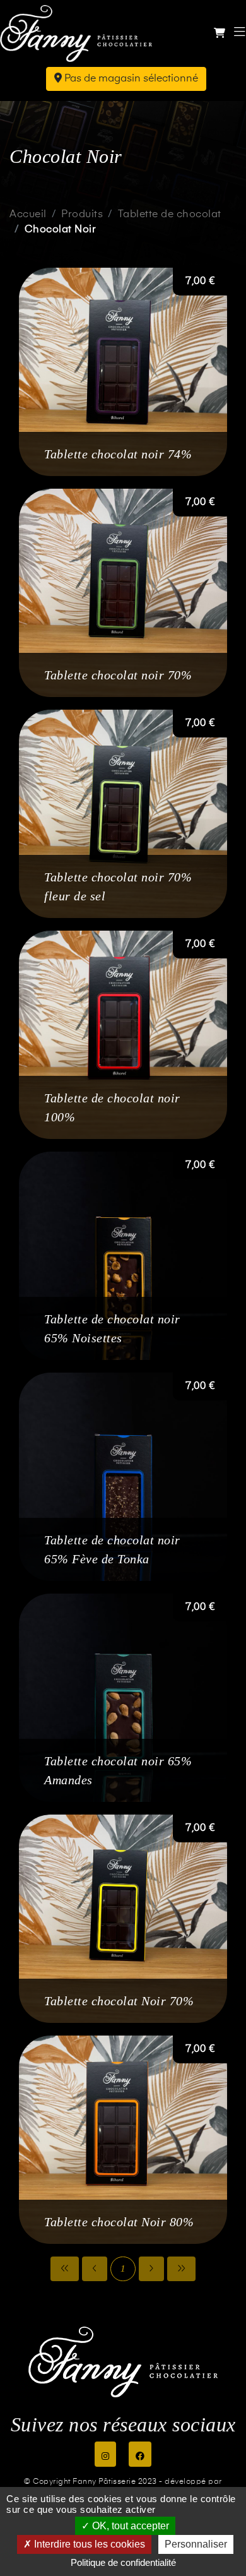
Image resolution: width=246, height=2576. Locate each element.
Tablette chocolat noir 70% (118, 675)
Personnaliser (196, 2544)
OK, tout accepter (129, 2526)
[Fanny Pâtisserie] (76, 33)
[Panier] (220, 34)
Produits (82, 215)
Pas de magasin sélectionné (130, 79)
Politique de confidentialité (123, 2562)
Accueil (28, 215)
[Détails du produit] (123, 372)
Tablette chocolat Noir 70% (119, 2001)
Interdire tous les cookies (88, 2544)
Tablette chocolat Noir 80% (119, 2222)
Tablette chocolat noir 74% (118, 454)
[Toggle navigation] (240, 33)
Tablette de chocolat (170, 215)
